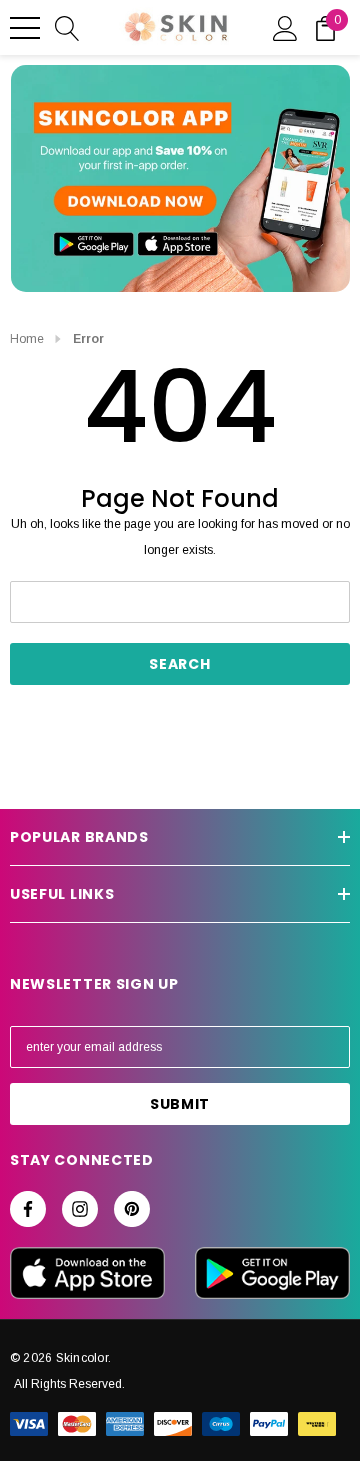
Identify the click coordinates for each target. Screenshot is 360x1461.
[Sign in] (285, 27)
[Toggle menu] (25, 28)
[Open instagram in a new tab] (80, 1209)
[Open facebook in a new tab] (28, 1209)
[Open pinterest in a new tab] (132, 1209)
